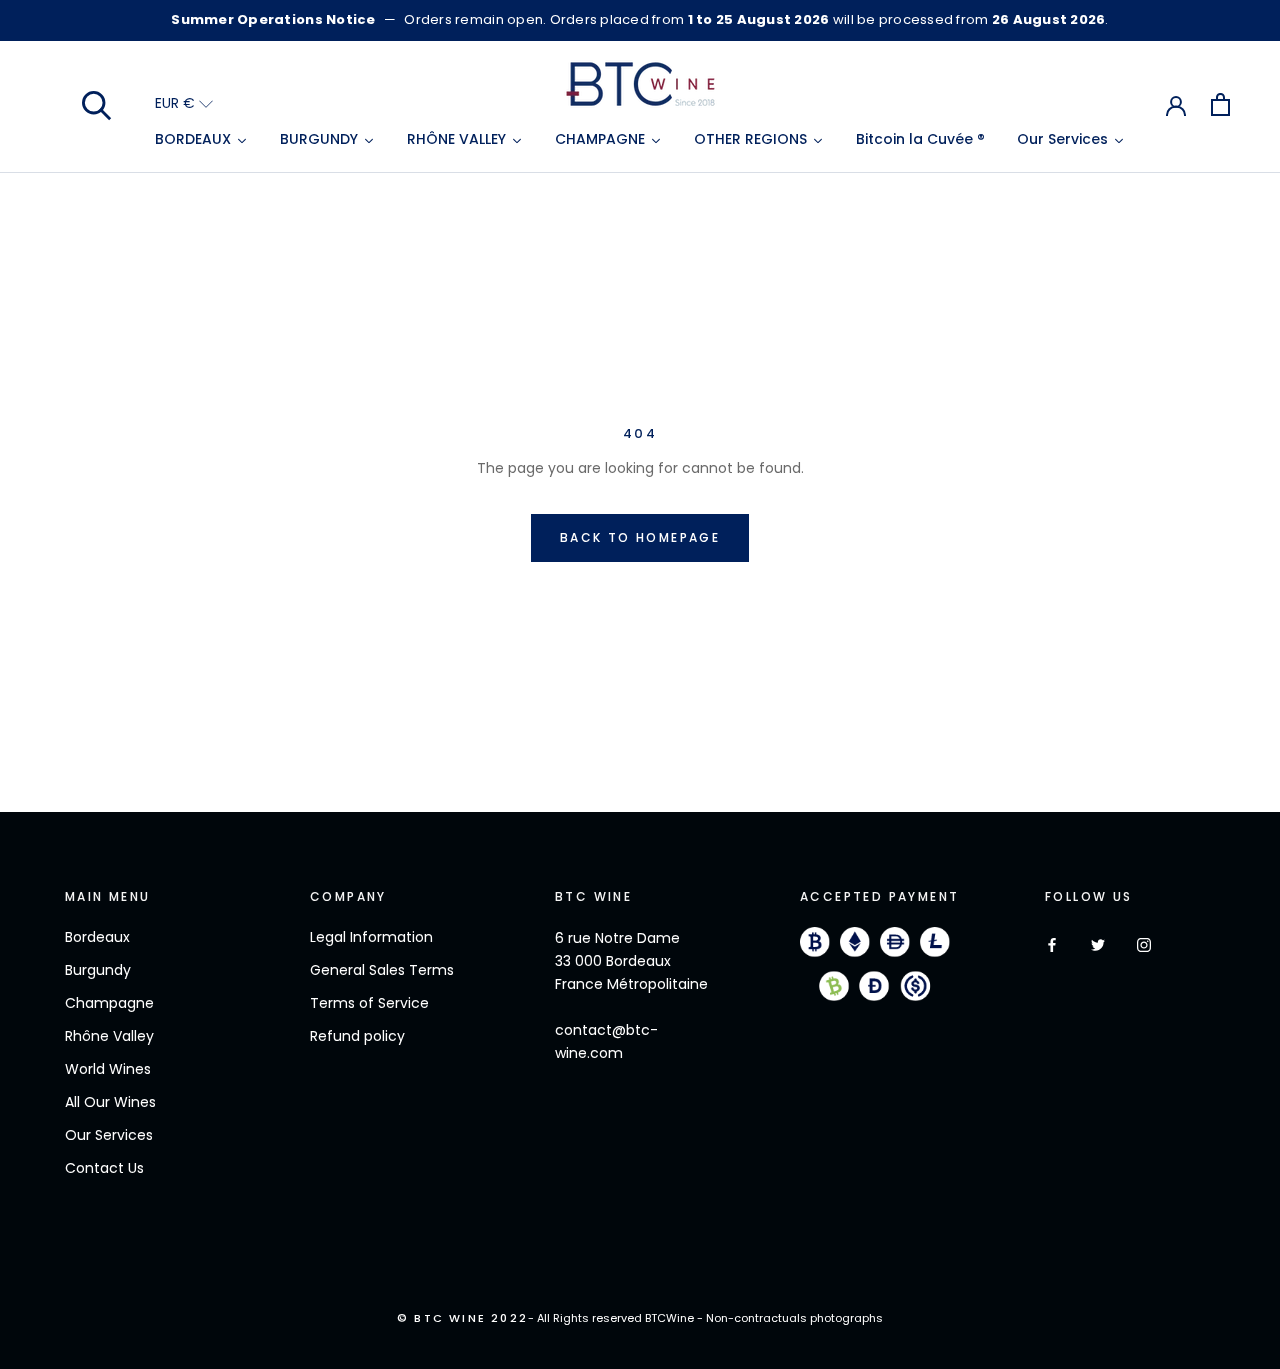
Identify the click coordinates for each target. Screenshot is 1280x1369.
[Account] (1176, 104)
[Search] (97, 104)
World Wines (108, 1069)
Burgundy (98, 970)
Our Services (109, 1135)
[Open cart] (1220, 104)
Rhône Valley (109, 1036)
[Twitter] (1098, 944)
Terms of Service (369, 1003)
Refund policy (357, 1036)
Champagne (109, 1003)
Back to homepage (640, 537)
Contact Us (104, 1168)
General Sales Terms (382, 970)
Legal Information (371, 937)
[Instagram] (1144, 944)
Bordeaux (97, 937)
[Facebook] (1052, 944)
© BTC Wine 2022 (462, 1318)
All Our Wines (110, 1102)
